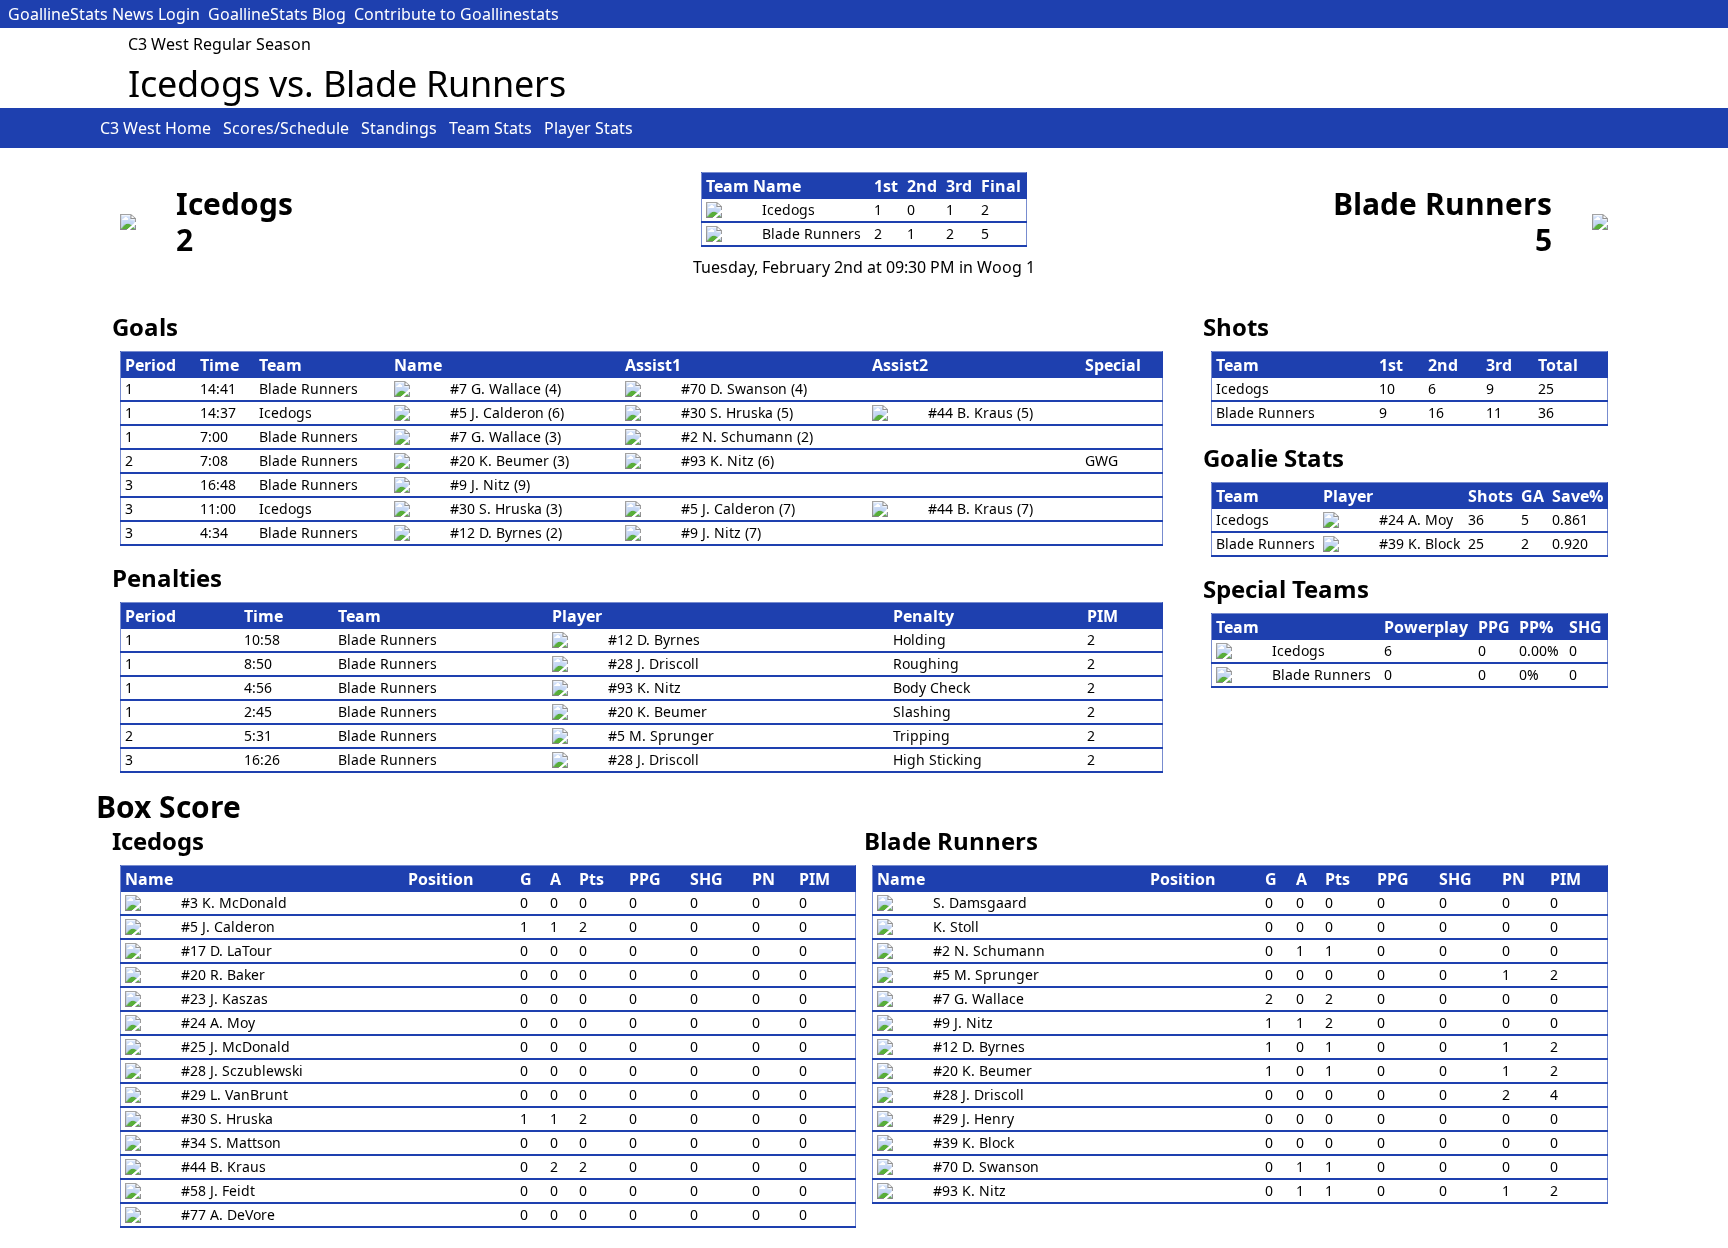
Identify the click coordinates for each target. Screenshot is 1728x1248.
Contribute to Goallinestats (456, 14)
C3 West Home (155, 128)
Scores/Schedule (286, 128)
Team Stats (490, 128)
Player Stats (588, 128)
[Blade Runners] (1600, 222)
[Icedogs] (128, 222)
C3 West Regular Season (219, 44)
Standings (399, 128)
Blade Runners (1442, 203)
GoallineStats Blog (277, 14)
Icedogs (234, 203)
